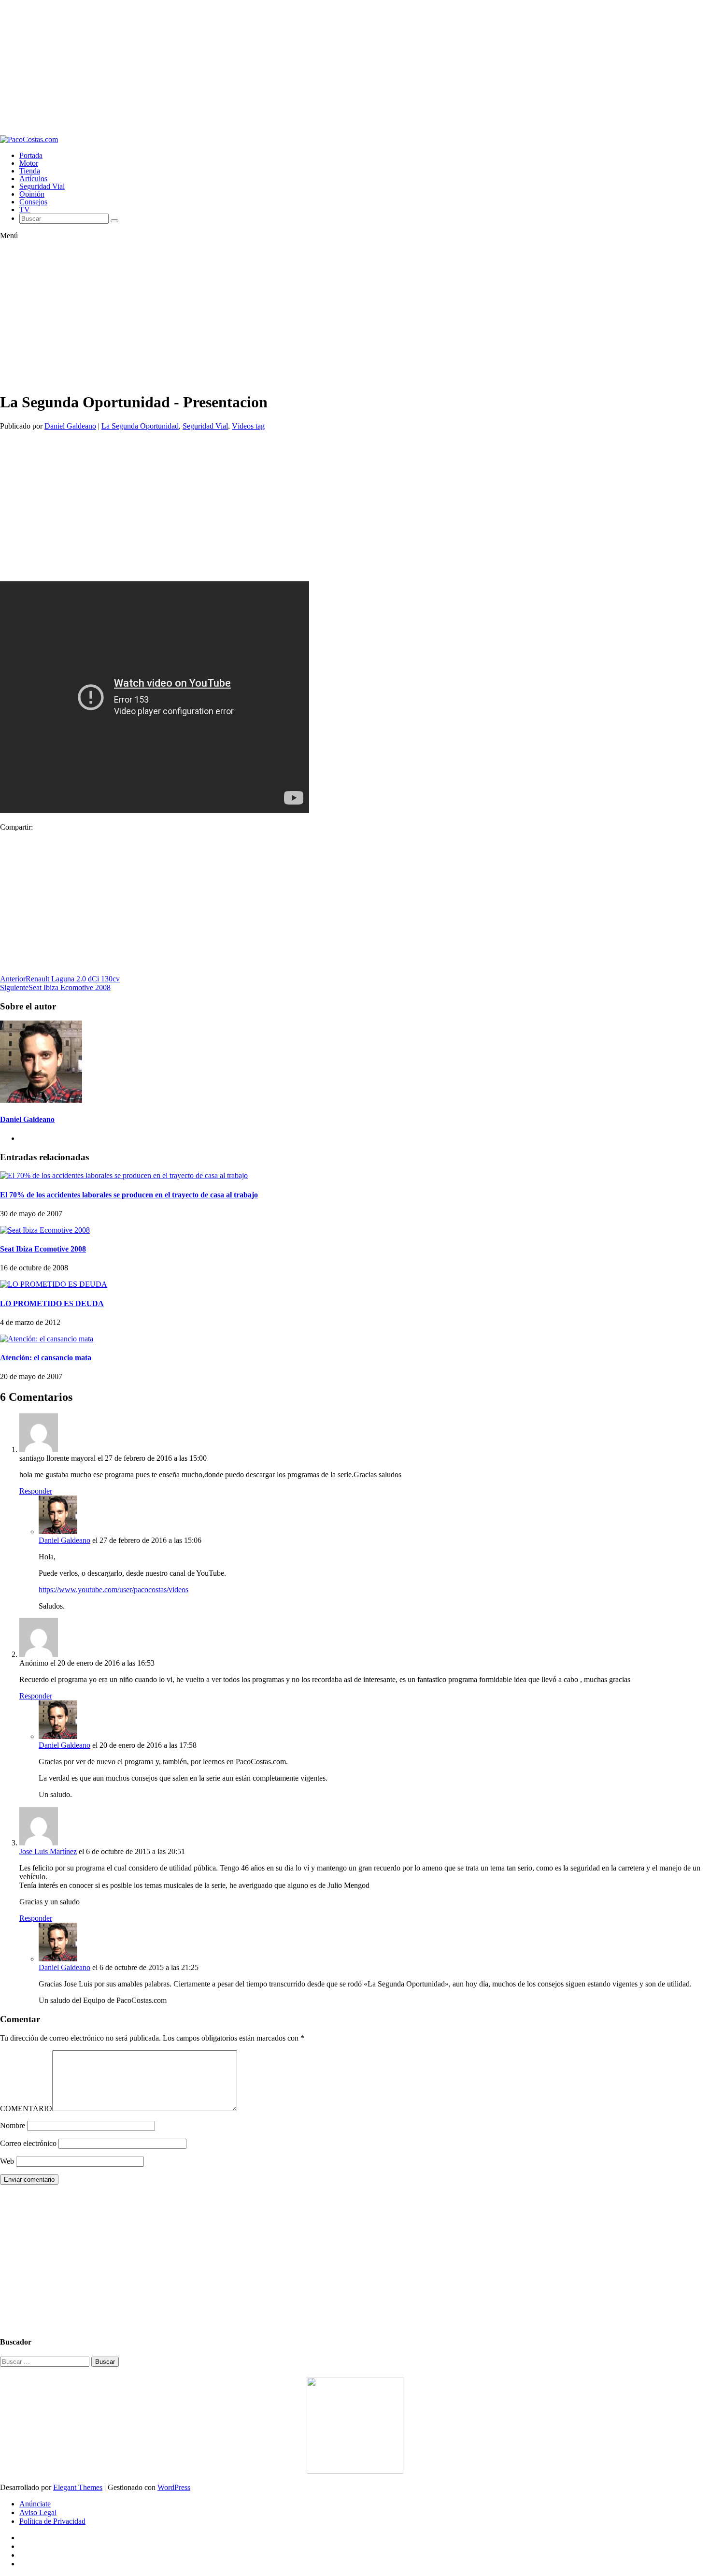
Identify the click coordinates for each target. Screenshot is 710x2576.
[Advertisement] (290, 68)
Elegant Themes (78, 2487)
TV (25, 209)
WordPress (174, 2487)
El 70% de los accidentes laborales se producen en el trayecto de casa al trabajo (129, 1195)
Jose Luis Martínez (48, 1851)
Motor (29, 163)
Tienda (30, 171)
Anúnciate (35, 2504)
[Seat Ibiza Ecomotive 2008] (45, 1230)
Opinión (32, 194)
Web (7, 2161)
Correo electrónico (28, 2143)
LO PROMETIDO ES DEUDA (52, 1303)
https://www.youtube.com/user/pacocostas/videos (114, 1590)
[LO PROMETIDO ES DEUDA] (54, 1284)
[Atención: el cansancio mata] (47, 1339)
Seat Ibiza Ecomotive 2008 (43, 1249)
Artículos (33, 179)
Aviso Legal (38, 2512)
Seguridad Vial (42, 186)
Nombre (13, 2125)
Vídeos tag (248, 426)
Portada (31, 155)
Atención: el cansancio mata (46, 1358)
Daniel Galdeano (70, 426)
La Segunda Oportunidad (140, 426)
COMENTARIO (26, 2108)
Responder (36, 1491)
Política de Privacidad (52, 2521)
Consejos (33, 202)
